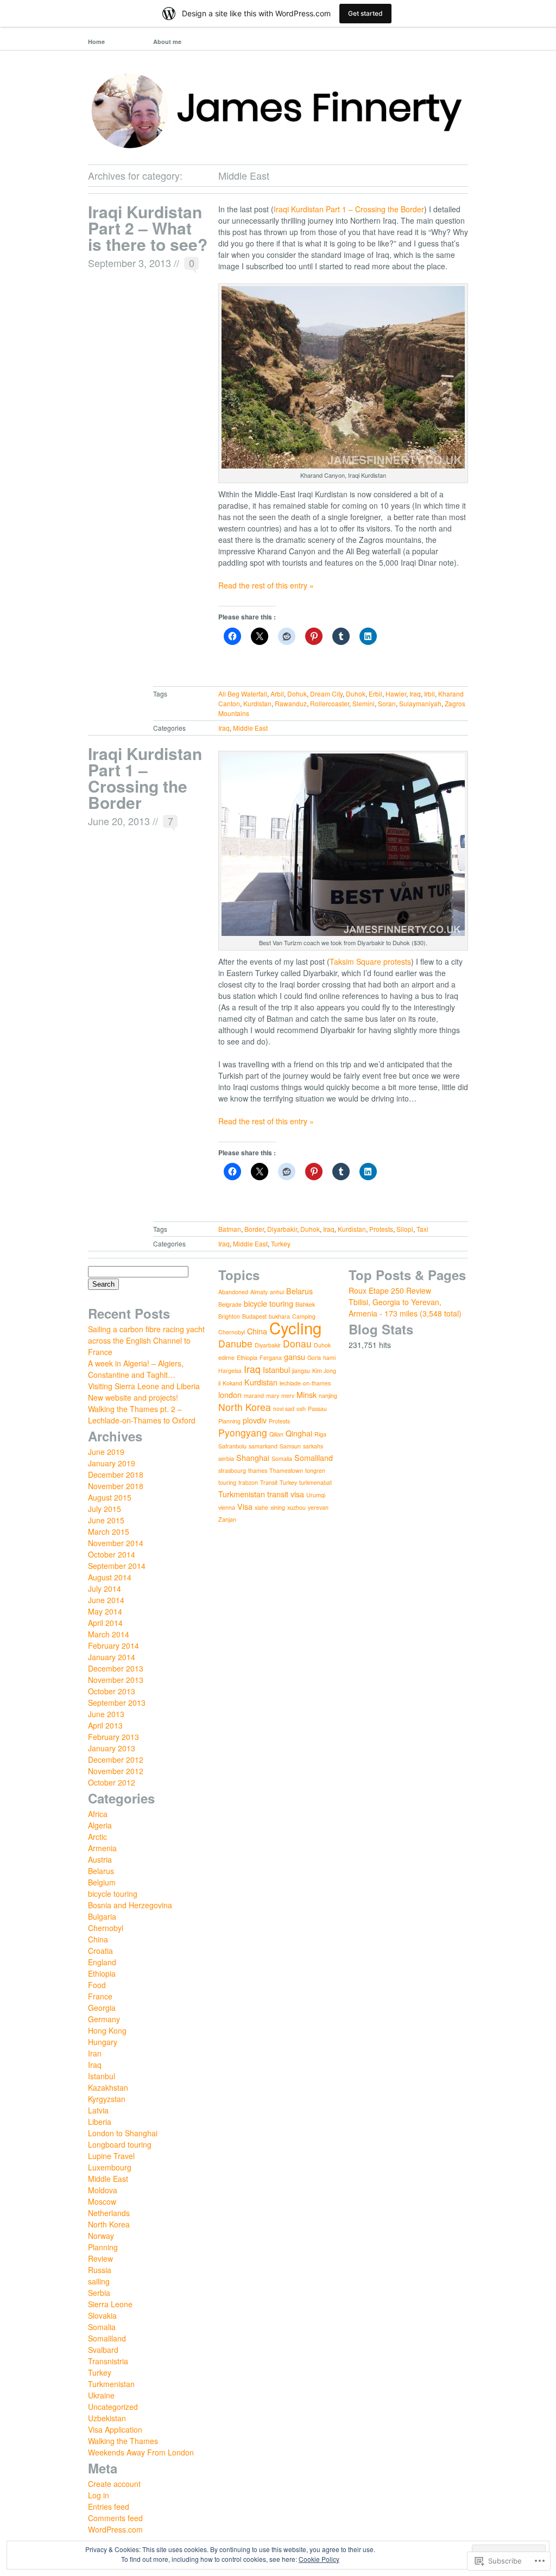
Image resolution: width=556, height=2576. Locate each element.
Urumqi (316, 1495)
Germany (104, 2019)
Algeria (100, 1825)
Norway (101, 2236)
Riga (320, 1434)
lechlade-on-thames (305, 1383)
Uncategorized (113, 2407)
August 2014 (110, 1577)
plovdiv (255, 1420)
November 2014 (116, 1543)
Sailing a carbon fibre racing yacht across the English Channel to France (146, 1340)
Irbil (429, 694)
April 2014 (105, 1623)
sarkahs (313, 1446)
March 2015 (109, 1531)
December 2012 (116, 1759)
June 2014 (106, 1600)
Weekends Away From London (141, 2452)
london (230, 1394)
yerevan (318, 1507)
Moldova (103, 2190)
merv (288, 1395)
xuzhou (296, 1507)
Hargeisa (230, 1371)
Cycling (295, 1327)
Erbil (375, 694)
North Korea (109, 2224)
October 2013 (112, 1691)
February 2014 (113, 1645)
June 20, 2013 (119, 821)
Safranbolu (232, 1446)
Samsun (290, 1446)
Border (254, 1229)
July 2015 (105, 1509)
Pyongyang (243, 1432)
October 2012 (112, 1782)
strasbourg (232, 1470)
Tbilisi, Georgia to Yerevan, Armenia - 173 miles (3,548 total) (405, 1308)
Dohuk (297, 694)
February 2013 (113, 1737)
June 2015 (106, 1520)
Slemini (364, 703)
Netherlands (109, 2213)
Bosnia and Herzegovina (130, 1905)
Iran (95, 2053)
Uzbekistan (107, 2418)
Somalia (102, 2327)
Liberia (100, 2122)
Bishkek (305, 1304)
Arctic (97, 1837)
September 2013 (117, 1702)
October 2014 (112, 1554)
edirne (226, 1357)
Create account (114, 2484)
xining (278, 1507)
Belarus (101, 1871)
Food (97, 1985)
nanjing (328, 1395)
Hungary (103, 2042)
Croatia (100, 1951)
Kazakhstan (108, 2087)
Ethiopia (102, 1973)
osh (301, 1409)
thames (258, 1470)
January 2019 (112, 1463)
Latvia (98, 2110)
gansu (295, 1356)
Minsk (307, 1394)
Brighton (229, 1316)
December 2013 (116, 1668)
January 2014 (112, 1657)
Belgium (102, 1882)
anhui (277, 1292)
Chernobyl (106, 1928)
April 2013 (105, 1725)
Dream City (326, 694)
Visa (245, 1506)
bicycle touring (113, 1894)
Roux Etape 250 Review (390, 1290)
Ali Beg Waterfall (243, 694)
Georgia (102, 2008)
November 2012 (116, 1771)
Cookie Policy (319, 2559)
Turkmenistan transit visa (261, 1494)
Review (100, 2258)
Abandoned (233, 1292)
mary (273, 1395)
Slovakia (102, 2315)
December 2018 (116, 1474)
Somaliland (107, 2338)
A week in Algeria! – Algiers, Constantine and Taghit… (136, 1369)
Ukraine (101, 2395)
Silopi (405, 1229)
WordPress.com (115, 2529)
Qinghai (299, 1433)
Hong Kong (107, 2030)
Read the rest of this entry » (266, 585)
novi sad (284, 1409)
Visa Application (115, 2429)
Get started (365, 13)
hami (329, 1357)
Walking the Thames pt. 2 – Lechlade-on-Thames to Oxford (142, 1414)
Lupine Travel (111, 2156)
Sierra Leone (110, 2304)
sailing (99, 2281)
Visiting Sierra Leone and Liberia (144, 1386)
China (98, 1939)
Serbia (99, 2293)
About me (167, 42)
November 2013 (116, 1680)
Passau (317, 1409)
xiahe (261, 1507)
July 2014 (105, 1588)
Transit (269, 1482)
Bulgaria (102, 1916)
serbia (226, 1458)
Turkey (281, 1243)
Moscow (102, 2201)
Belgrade (230, 1304)
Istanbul (102, 2076)
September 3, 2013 (129, 263)
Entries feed (109, 2507)
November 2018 (116, 1486)
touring (227, 1482)
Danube (235, 1343)
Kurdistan (257, 703)
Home (96, 42)
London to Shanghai (123, 2133)
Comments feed (115, 2518)
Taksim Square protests (370, 961)
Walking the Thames (123, 2441)
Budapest (254, 1316)
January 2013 (112, 1748)
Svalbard (103, 2350)
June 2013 (106, 1714)
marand (254, 1395)
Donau (297, 1343)
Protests (381, 1229)
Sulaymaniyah (420, 703)
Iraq (415, 694)
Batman (230, 1229)
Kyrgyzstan (107, 2099)
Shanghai (253, 1457)
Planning (103, 2247)
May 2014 (105, 1611)
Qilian (276, 1434)
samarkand (263, 1446)
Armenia (102, 1848)
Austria (100, 1859)
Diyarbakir (282, 1229)
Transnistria (108, 2361)
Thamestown (286, 1470)
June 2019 (106, 1452)
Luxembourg (110, 2167)
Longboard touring (120, 2144)
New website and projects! (133, 1397)
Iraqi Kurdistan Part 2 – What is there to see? (148, 228)
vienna (227, 1507)
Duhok (356, 694)
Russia (100, 2270)
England (102, 1962)
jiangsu (301, 1371)
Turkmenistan (111, 2384)
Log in (99, 2495)
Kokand (232, 1383)
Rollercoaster (330, 703)
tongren (315, 1470)
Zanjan (227, 1519)
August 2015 (110, 1497)
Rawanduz (291, 703)
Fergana (271, 1357)
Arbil (277, 694)
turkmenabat (315, 1482)
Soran (387, 703)
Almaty (259, 1292)
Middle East (250, 728)
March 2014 (109, 1634)
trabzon (248, 1482)
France (100, 1996)
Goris (314, 1357)
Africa (98, 1814)
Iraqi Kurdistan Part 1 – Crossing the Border (349, 209)
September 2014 (117, 1566)
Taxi (422, 1229)
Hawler (396, 694)
